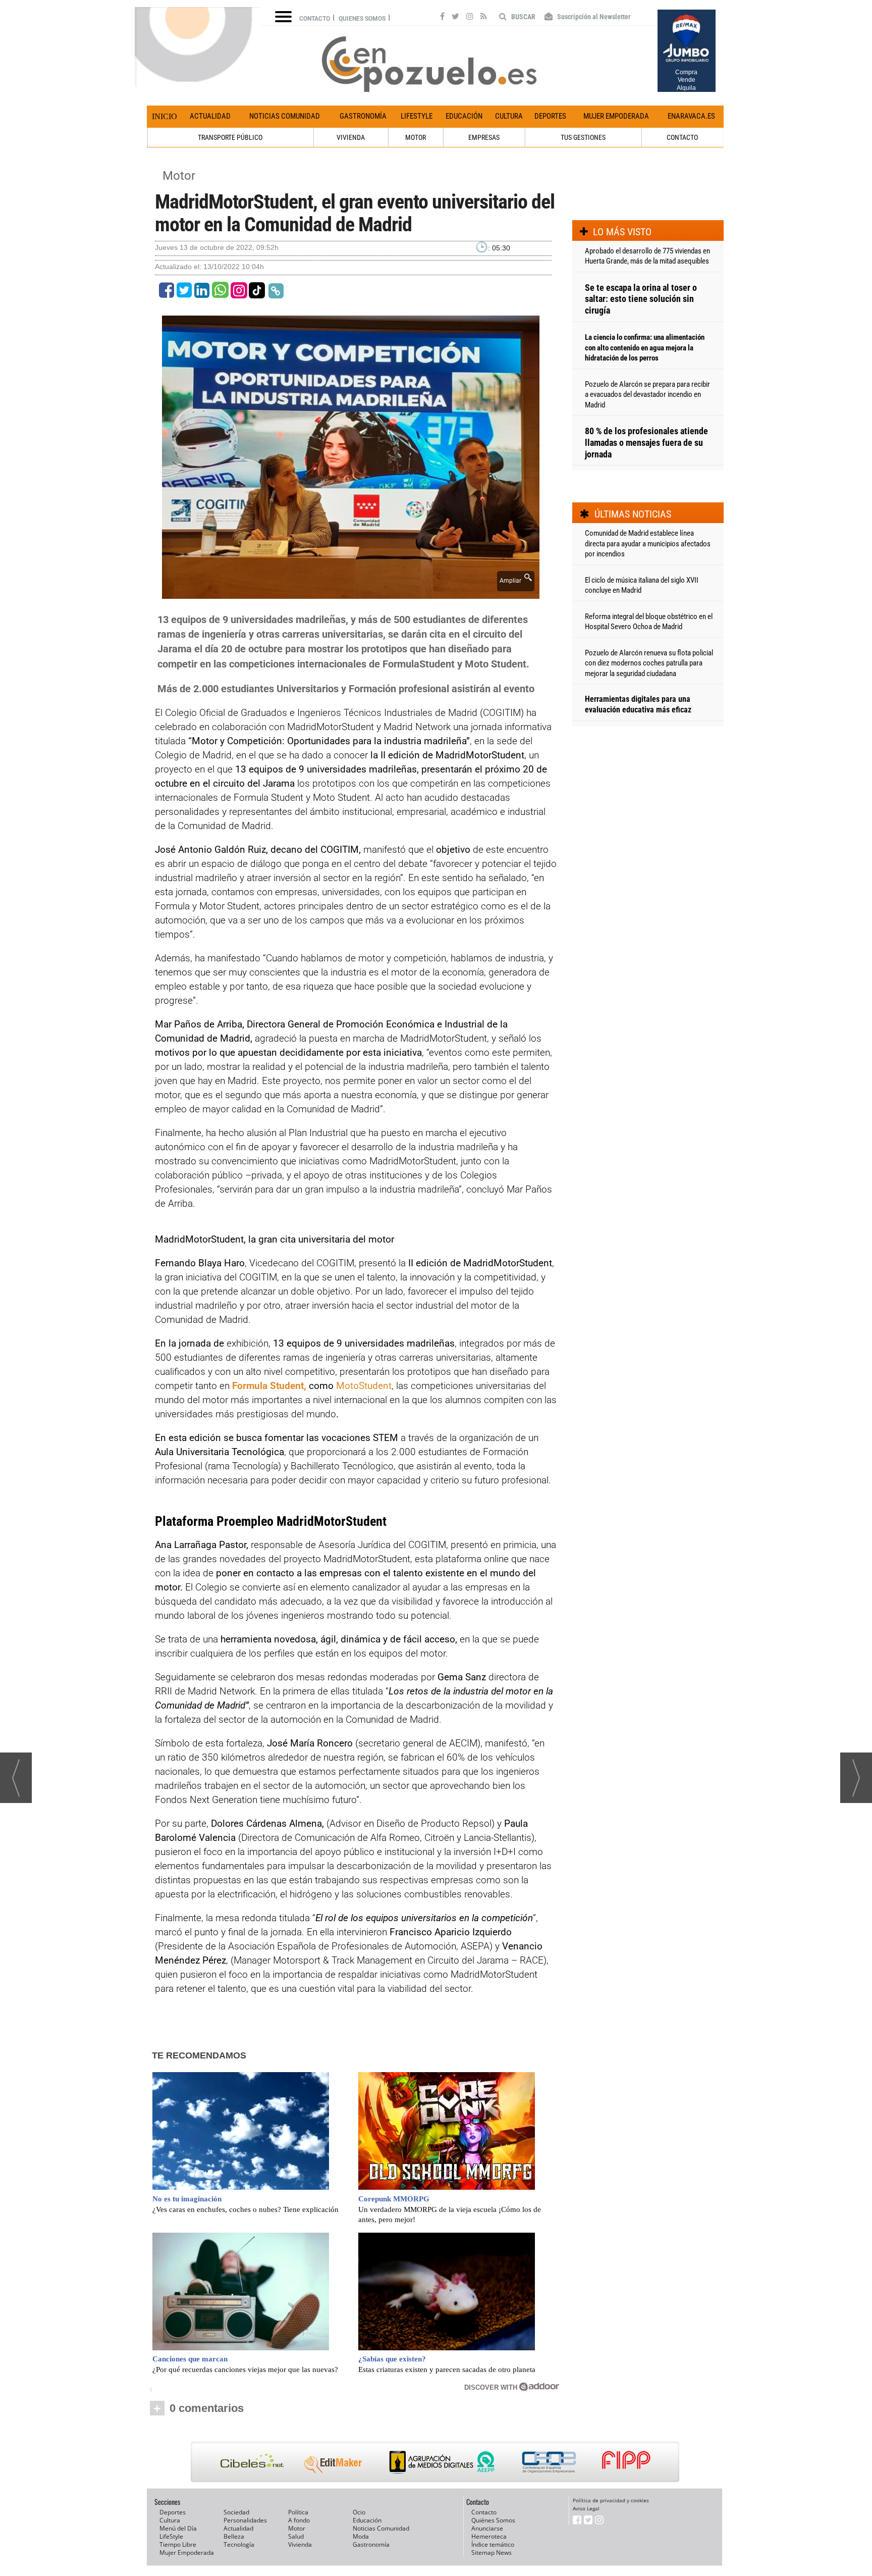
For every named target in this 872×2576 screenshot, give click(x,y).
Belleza (234, 2536)
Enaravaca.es (691, 116)
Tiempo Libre (178, 2544)
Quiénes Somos (493, 2520)
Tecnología (239, 2544)
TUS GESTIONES (583, 137)
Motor (179, 176)
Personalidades (245, 2520)
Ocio (359, 2512)
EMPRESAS (484, 137)
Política (298, 2512)
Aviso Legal (586, 2508)
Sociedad (236, 2512)
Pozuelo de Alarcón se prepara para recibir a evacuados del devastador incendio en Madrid (647, 395)
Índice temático (493, 2544)
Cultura (509, 116)
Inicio (165, 116)
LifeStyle (417, 116)
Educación (464, 116)
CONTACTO (682, 137)
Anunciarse (487, 2528)
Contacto (315, 19)
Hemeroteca (489, 2536)
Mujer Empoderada (616, 116)
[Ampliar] (351, 593)
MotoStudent (364, 1386)
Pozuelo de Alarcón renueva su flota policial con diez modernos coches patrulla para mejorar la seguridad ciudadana (649, 663)
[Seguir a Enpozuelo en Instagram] (470, 18)
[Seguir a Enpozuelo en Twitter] (455, 18)
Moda (361, 2536)
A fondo (299, 2520)
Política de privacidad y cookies (611, 2500)
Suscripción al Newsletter (593, 17)
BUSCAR (523, 17)
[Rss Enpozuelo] (484, 18)
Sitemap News (492, 2553)
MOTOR (416, 137)
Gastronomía (363, 116)
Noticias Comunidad (285, 116)
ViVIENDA (351, 137)
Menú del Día (178, 2528)
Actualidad (210, 116)
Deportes (550, 116)
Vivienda (300, 2544)
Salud (296, 2536)
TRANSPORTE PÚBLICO (230, 137)
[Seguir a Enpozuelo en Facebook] (442, 18)
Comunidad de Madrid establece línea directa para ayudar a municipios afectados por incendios (648, 544)
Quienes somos (362, 19)
